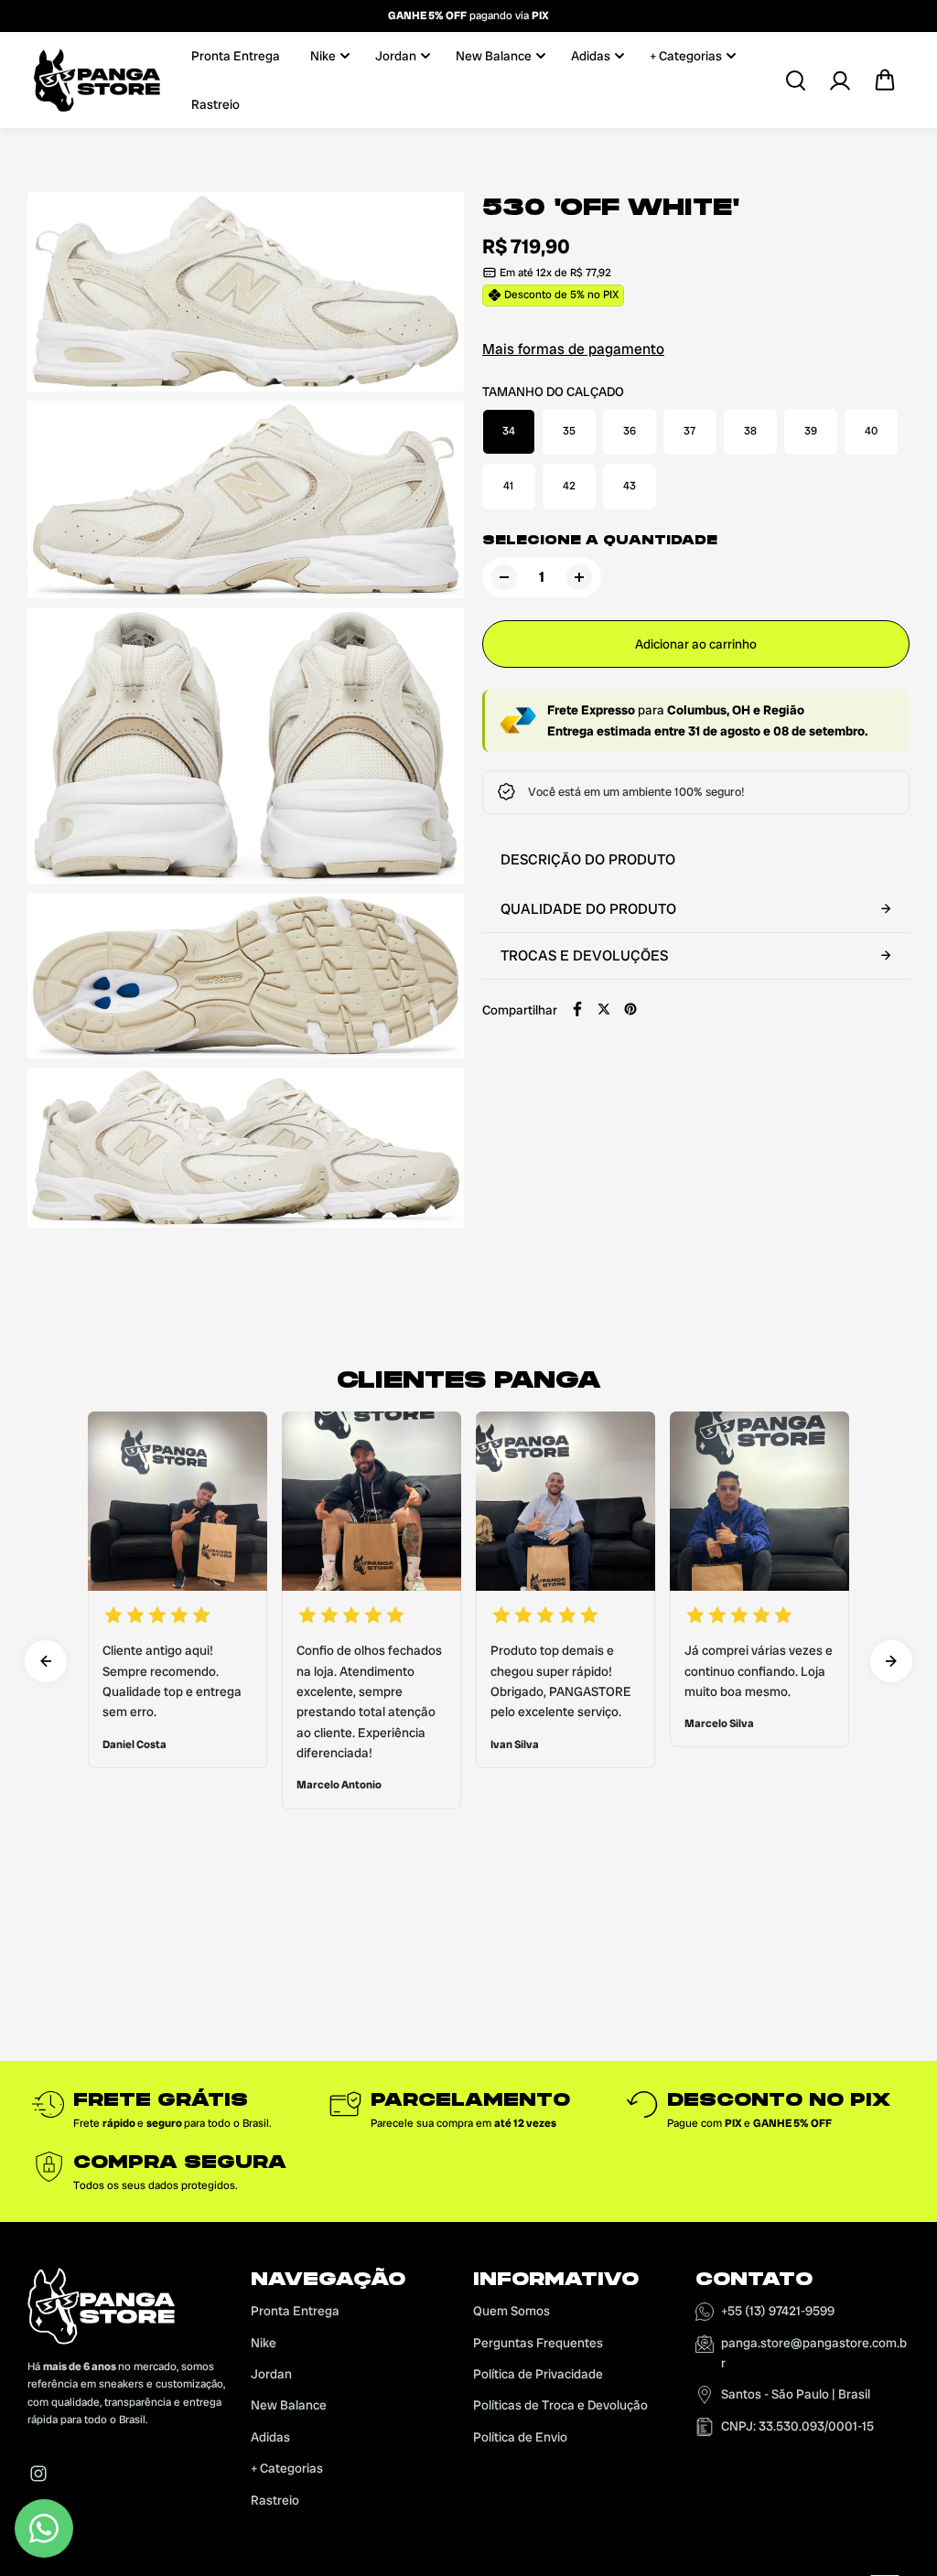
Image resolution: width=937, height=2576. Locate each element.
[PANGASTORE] (96, 80)
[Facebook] (577, 1009)
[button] (885, 80)
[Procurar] (795, 80)
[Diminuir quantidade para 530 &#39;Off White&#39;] (504, 577)
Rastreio (215, 104)
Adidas (591, 56)
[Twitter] (604, 1009)
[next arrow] (891, 1661)
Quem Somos (512, 2311)
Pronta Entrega (236, 56)
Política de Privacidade (538, 2374)
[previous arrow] (46, 1661)
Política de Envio (520, 2437)
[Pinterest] (630, 1009)
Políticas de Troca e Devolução (560, 2405)
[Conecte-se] (840, 80)
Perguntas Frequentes (538, 2343)
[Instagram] (38, 2474)
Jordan (396, 56)
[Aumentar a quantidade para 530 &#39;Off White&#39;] (579, 577)
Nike (323, 56)
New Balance (494, 56)
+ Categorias (686, 56)
